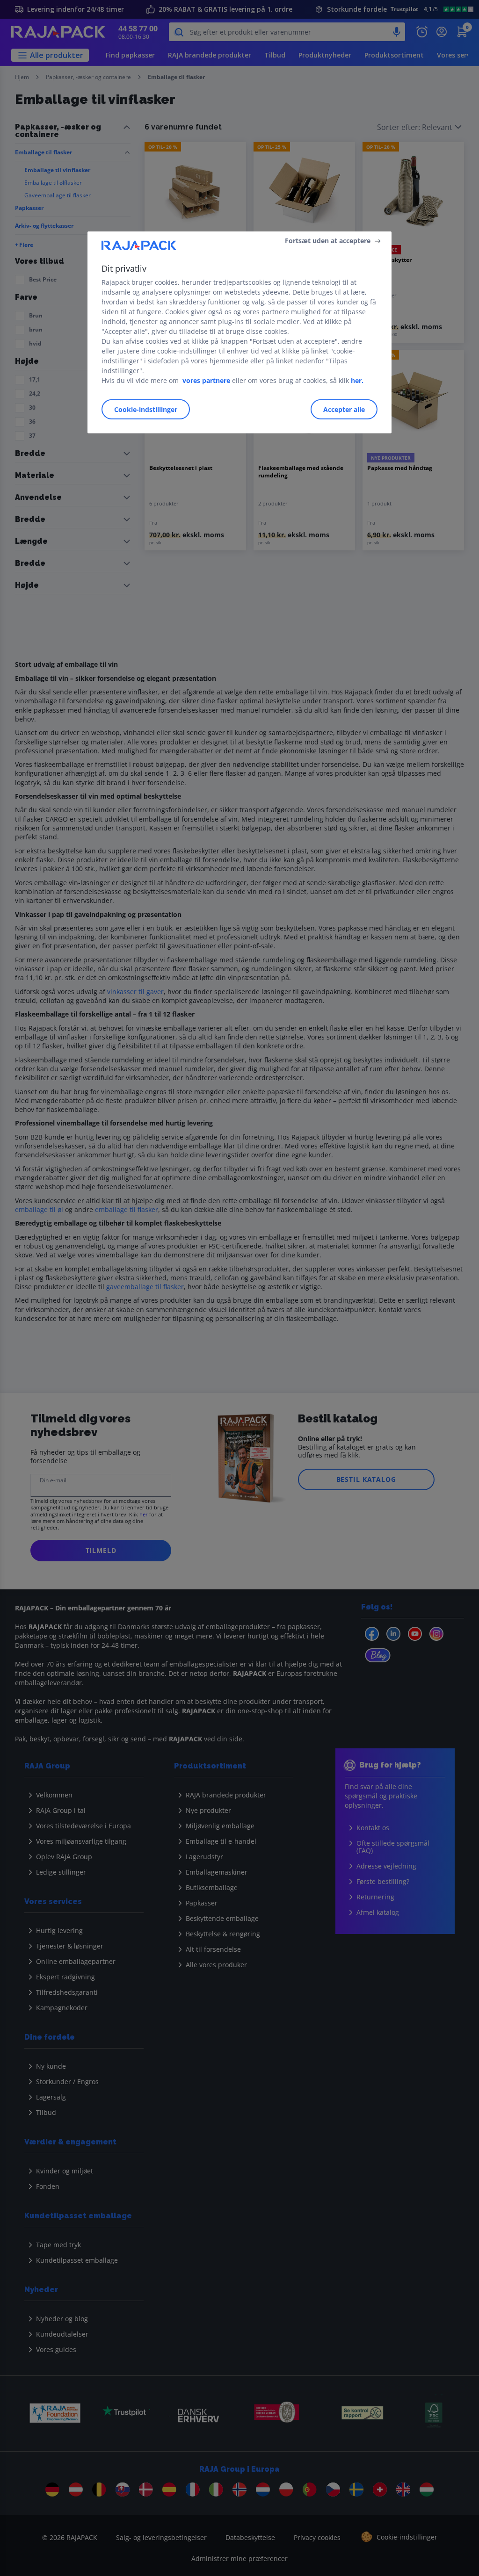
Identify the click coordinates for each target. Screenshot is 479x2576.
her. (357, 380)
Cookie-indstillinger (146, 409)
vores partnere (206, 380)
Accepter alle (344, 409)
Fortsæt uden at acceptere (328, 241)
